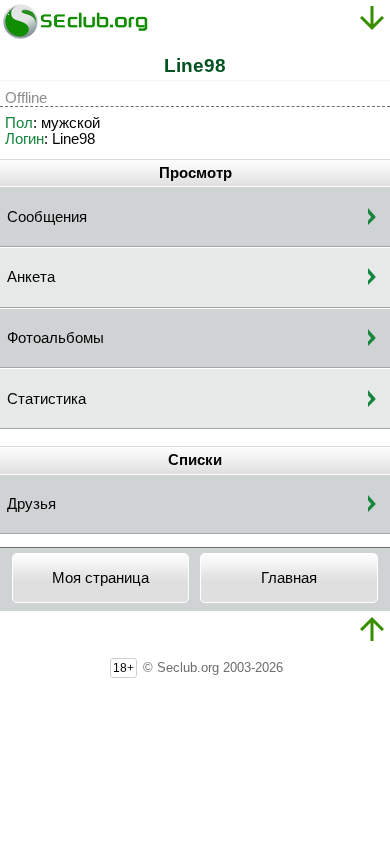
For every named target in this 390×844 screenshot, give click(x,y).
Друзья (31, 504)
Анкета (31, 277)
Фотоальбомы (55, 338)
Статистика (46, 399)
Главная (289, 578)
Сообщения (47, 217)
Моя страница (100, 578)
